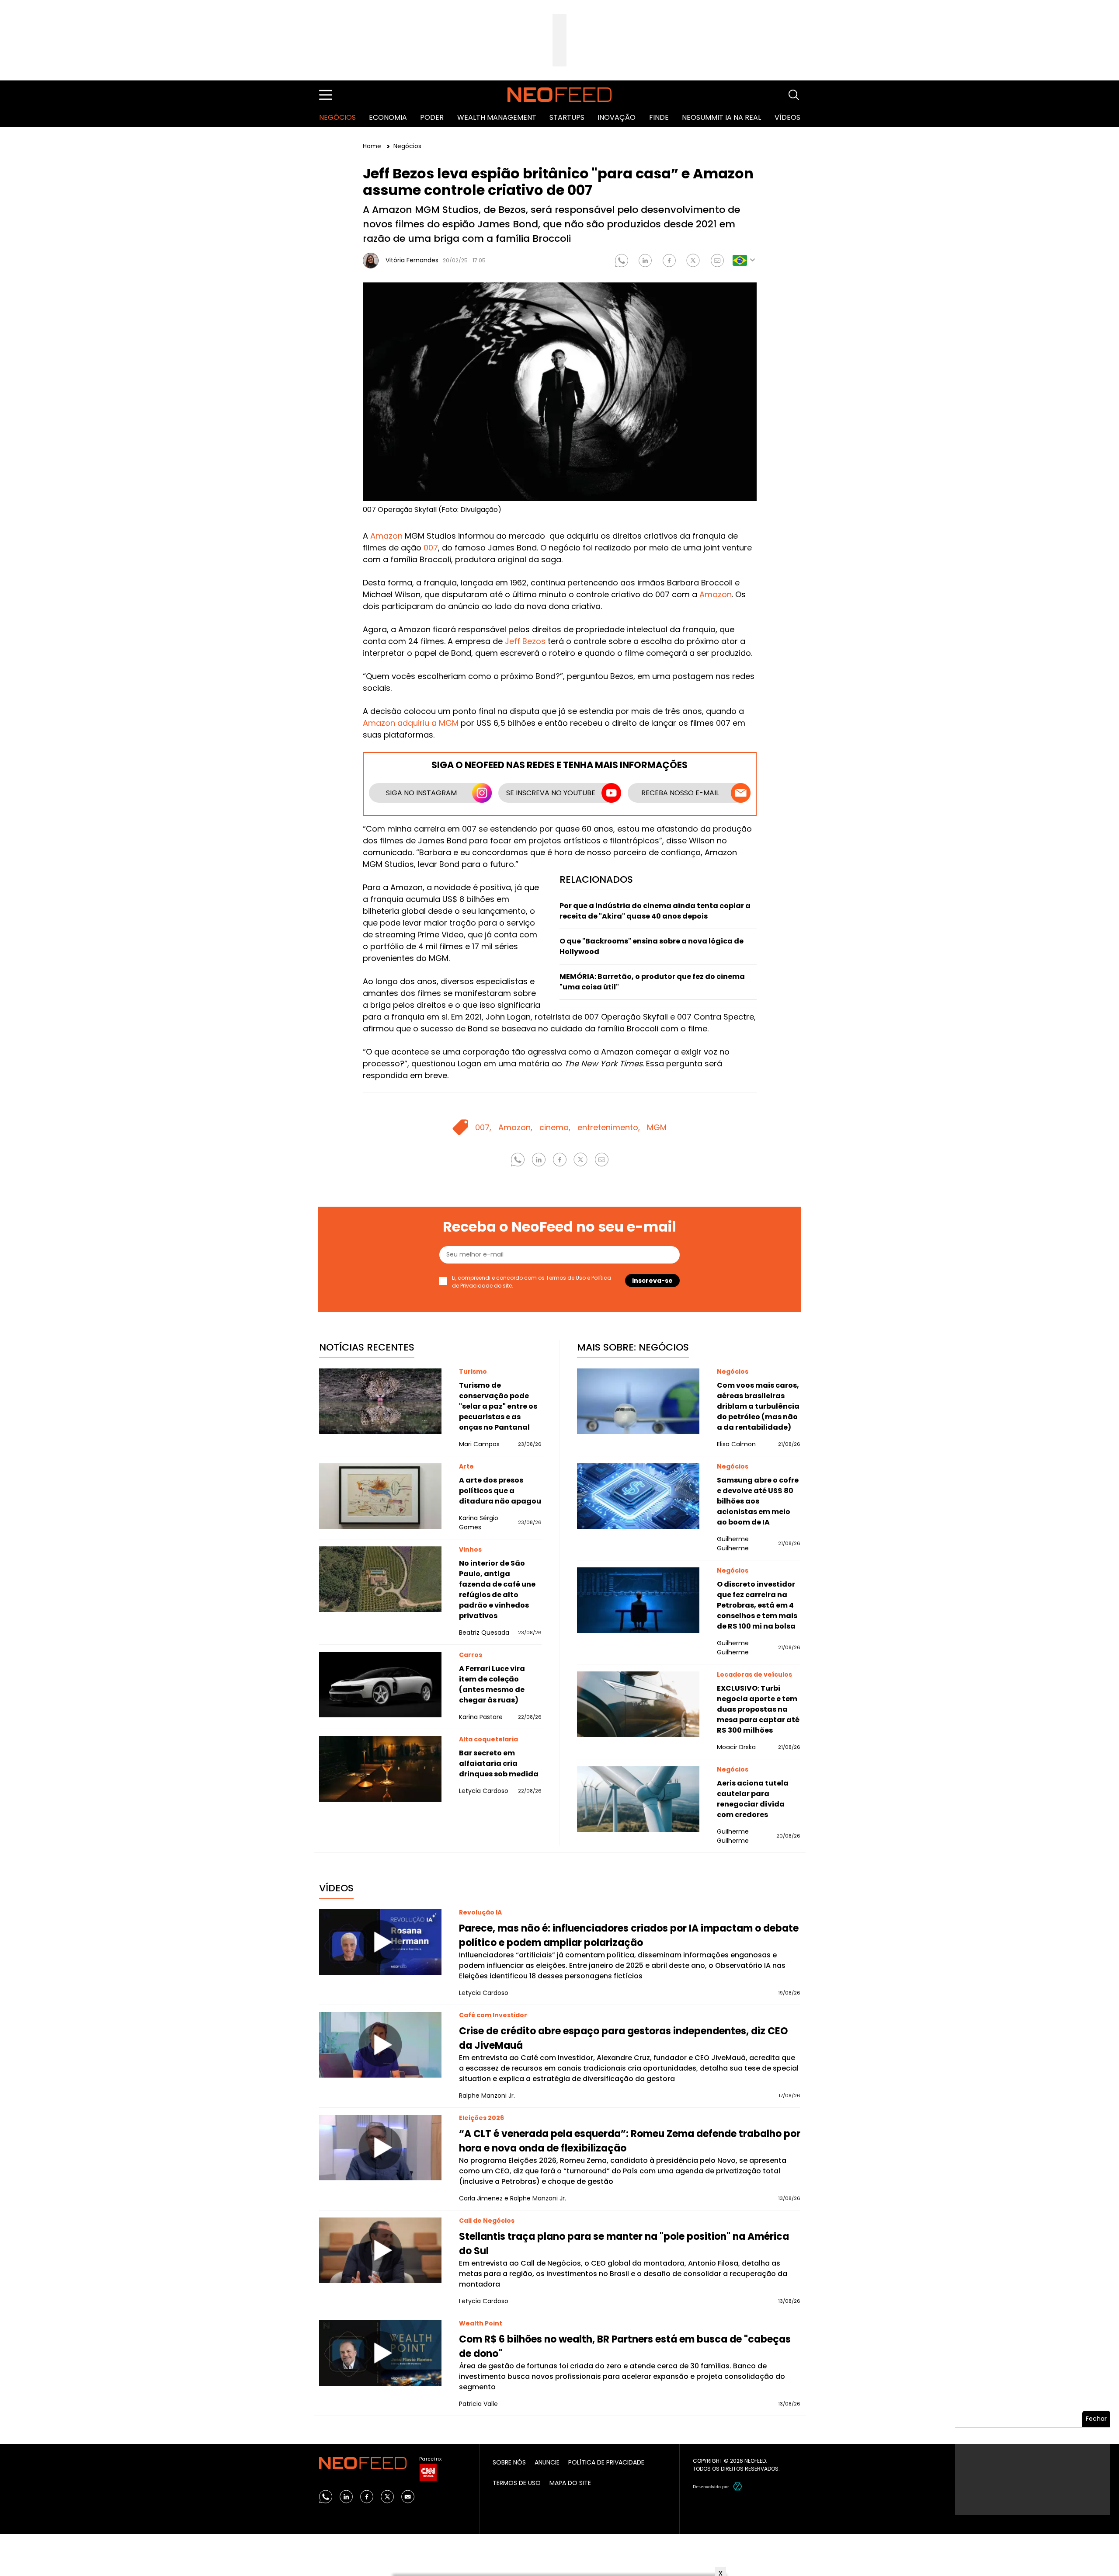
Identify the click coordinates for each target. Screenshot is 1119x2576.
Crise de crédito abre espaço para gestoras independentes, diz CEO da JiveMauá (624, 2038)
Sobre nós (509, 2462)
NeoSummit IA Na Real (721, 117)
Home (373, 146)
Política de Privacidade (606, 2462)
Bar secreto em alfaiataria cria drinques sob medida (499, 1763)
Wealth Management (497, 117)
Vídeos (787, 117)
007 (431, 548)
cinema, (555, 1127)
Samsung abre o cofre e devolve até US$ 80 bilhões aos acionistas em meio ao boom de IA (758, 1501)
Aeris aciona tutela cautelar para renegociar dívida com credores (753, 1799)
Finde (659, 117)
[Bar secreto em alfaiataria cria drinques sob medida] (380, 1769)
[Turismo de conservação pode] (380, 1401)
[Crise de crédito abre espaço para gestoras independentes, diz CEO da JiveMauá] (380, 2045)
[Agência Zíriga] (738, 2486)
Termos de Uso (566, 1278)
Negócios (337, 117)
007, (483, 1127)
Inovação (617, 117)
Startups (567, 117)
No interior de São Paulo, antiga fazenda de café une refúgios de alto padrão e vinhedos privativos (497, 1589)
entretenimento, (609, 1127)
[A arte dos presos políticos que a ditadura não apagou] (380, 1496)
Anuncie (547, 2462)
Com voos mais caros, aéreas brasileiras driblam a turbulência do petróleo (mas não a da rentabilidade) (758, 1406)
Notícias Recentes (367, 1347)
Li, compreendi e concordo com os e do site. (532, 1282)
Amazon (386, 536)
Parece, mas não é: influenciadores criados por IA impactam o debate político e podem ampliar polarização (629, 1935)
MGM (657, 1127)
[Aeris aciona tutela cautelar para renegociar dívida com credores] (638, 1799)
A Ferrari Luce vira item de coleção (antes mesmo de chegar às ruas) (492, 1684)
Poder (432, 117)
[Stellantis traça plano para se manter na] (380, 2250)
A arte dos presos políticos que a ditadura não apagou (500, 1491)
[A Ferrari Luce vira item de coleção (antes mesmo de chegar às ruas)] (380, 1685)
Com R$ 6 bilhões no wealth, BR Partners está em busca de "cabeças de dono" (625, 2346)
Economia (388, 117)
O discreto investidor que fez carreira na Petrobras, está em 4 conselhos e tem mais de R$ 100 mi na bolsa (757, 1605)
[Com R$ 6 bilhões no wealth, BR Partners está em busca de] (380, 2353)
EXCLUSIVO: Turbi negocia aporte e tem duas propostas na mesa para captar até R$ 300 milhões (758, 1709)
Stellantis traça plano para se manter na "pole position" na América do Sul (624, 2244)
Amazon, (515, 1127)
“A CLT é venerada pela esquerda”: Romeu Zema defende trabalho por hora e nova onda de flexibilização (630, 2141)
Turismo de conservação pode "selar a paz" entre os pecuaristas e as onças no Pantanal (498, 1406)
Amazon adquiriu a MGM (411, 723)
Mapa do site (570, 2483)
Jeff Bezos (525, 641)
